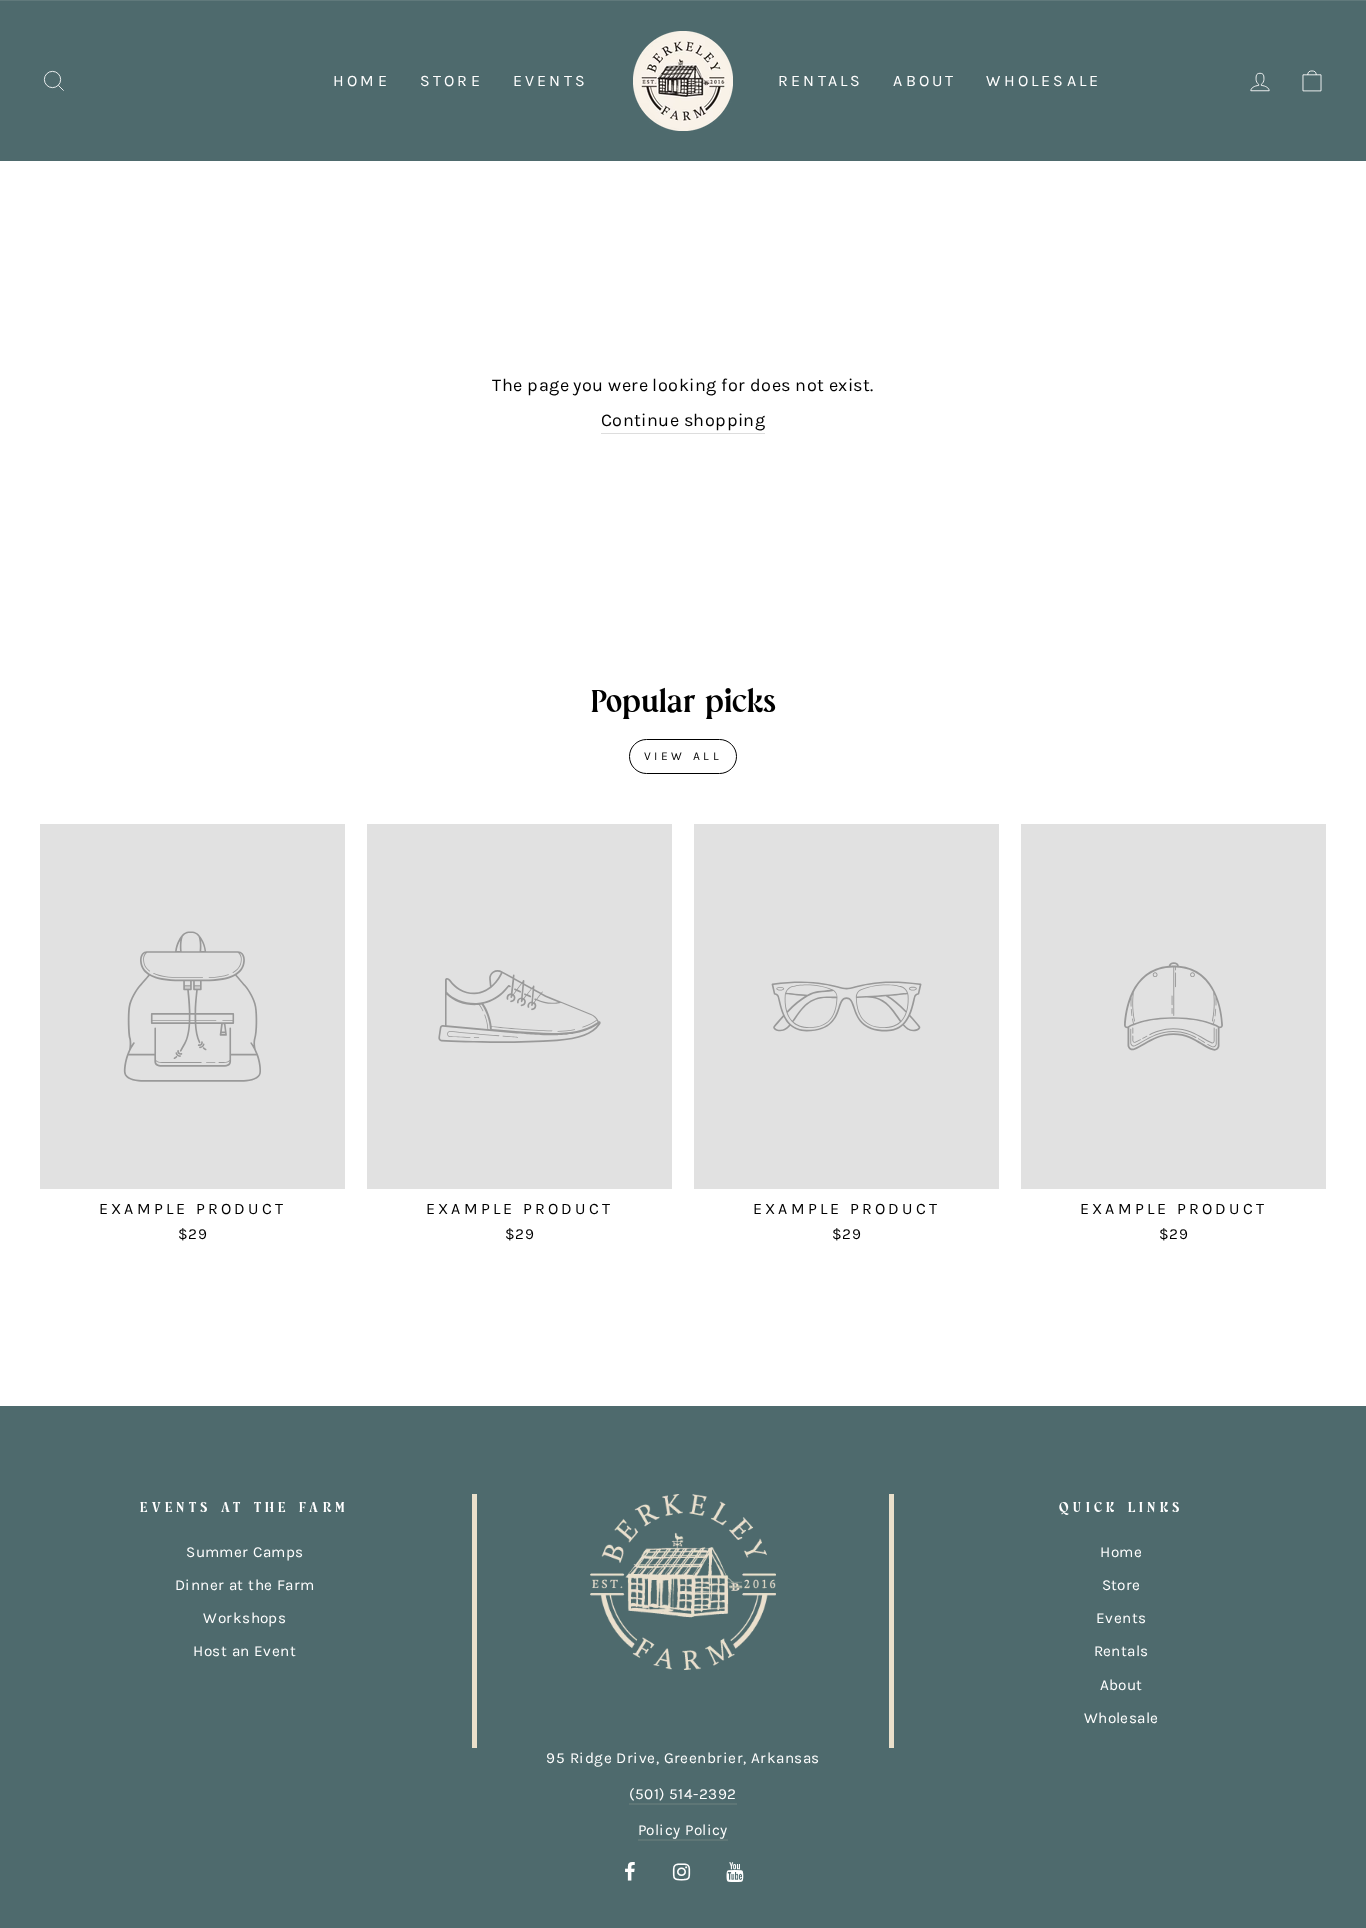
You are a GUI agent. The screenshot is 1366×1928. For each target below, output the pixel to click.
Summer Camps (244, 1552)
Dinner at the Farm (245, 1585)
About (924, 80)
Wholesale (1043, 80)
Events (550, 80)
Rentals (820, 80)
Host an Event (244, 1651)
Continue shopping (683, 420)
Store (451, 80)
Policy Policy (683, 1830)
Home (361, 80)
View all (683, 756)
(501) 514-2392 (682, 1794)
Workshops (244, 1618)
